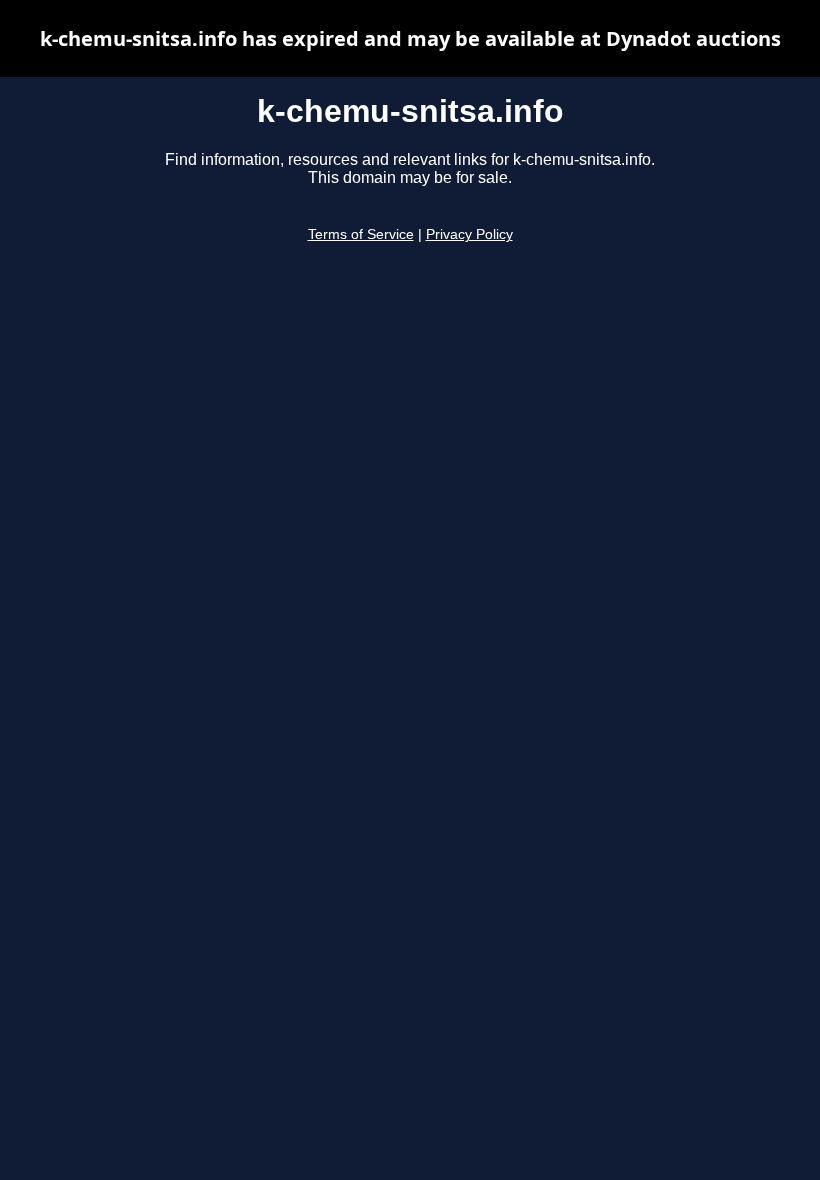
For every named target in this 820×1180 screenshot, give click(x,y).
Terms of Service (361, 234)
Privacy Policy (469, 234)
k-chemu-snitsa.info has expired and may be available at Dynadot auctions (410, 38)
